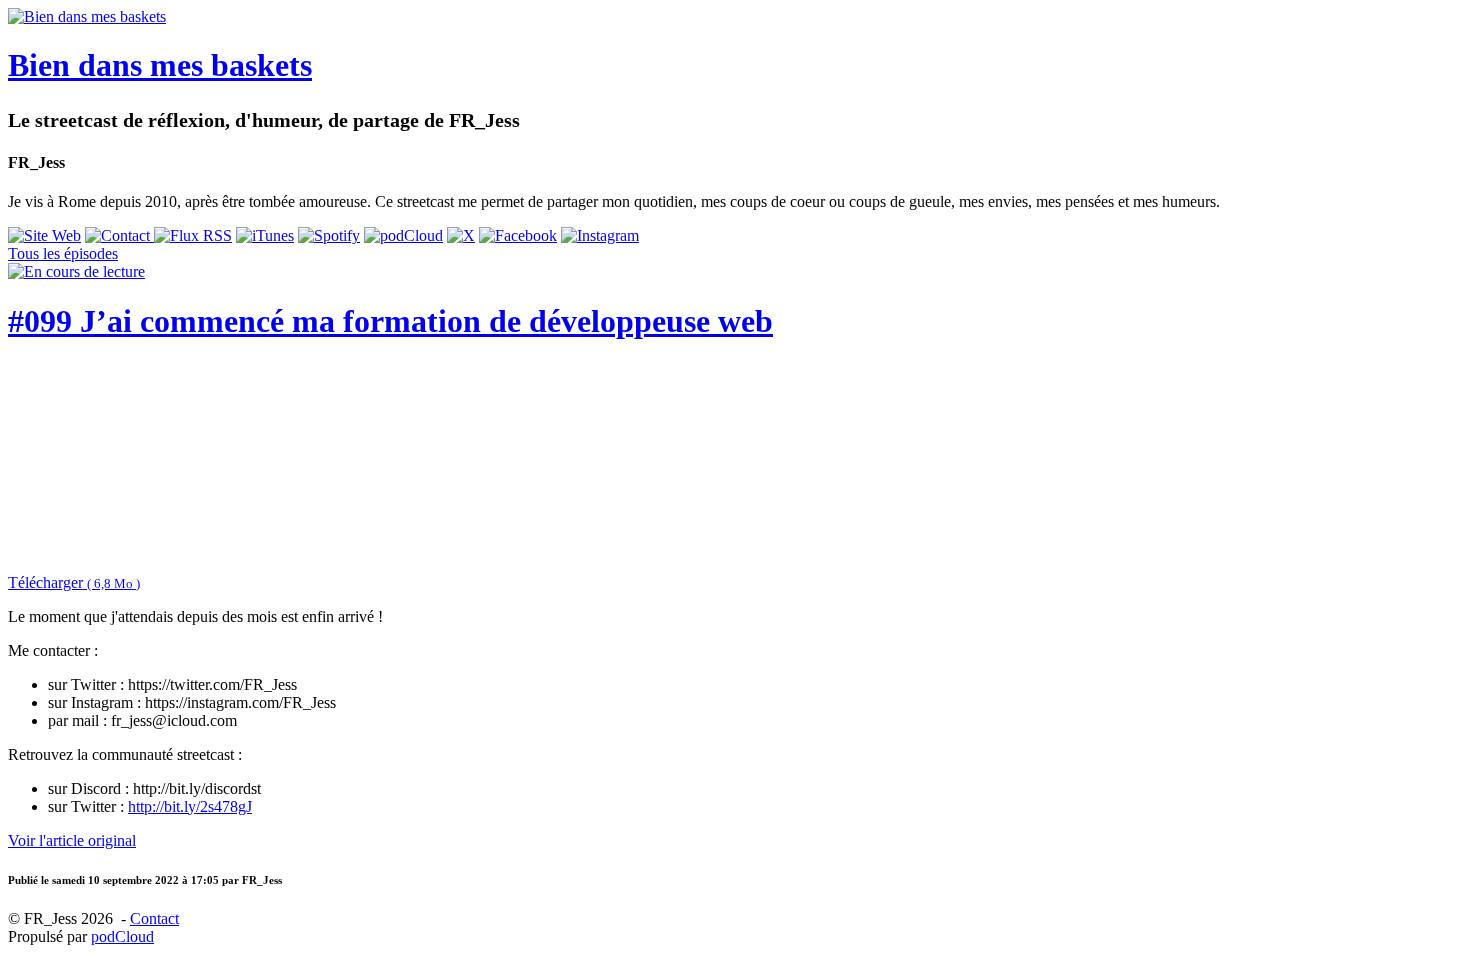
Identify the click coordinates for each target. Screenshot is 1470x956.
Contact (154, 918)
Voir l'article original (72, 840)
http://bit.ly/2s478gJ (190, 806)
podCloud (122, 936)
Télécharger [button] (74, 582)
